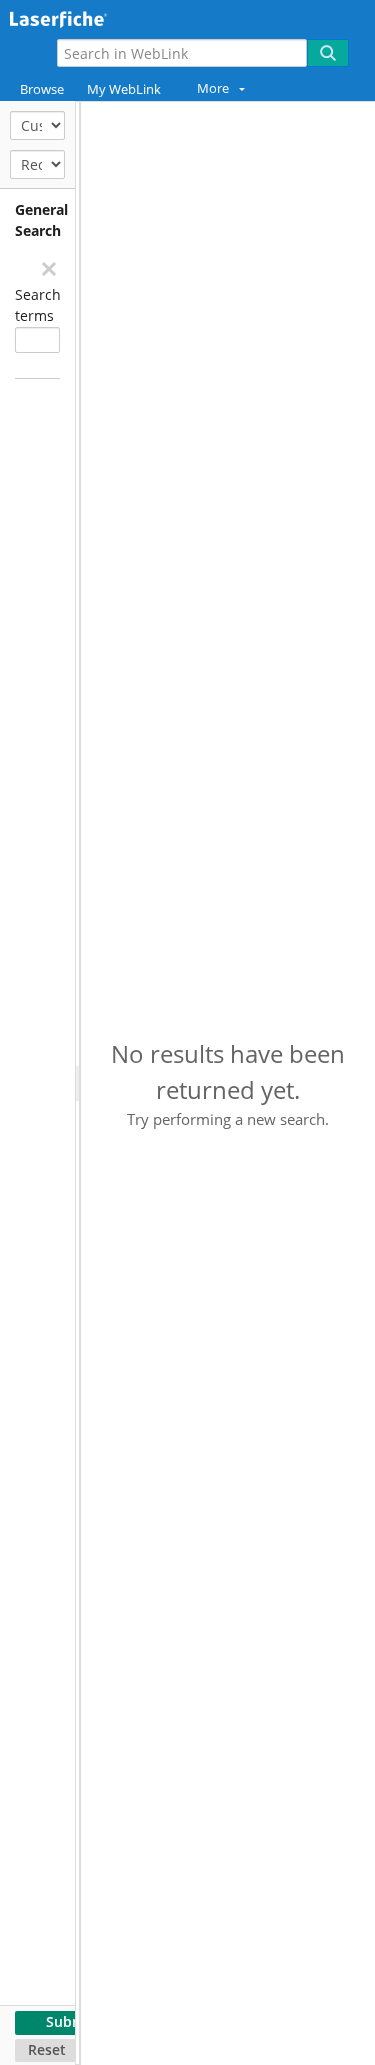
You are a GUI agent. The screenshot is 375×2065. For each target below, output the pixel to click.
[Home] (85, 17)
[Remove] (48, 268)
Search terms (37, 305)
